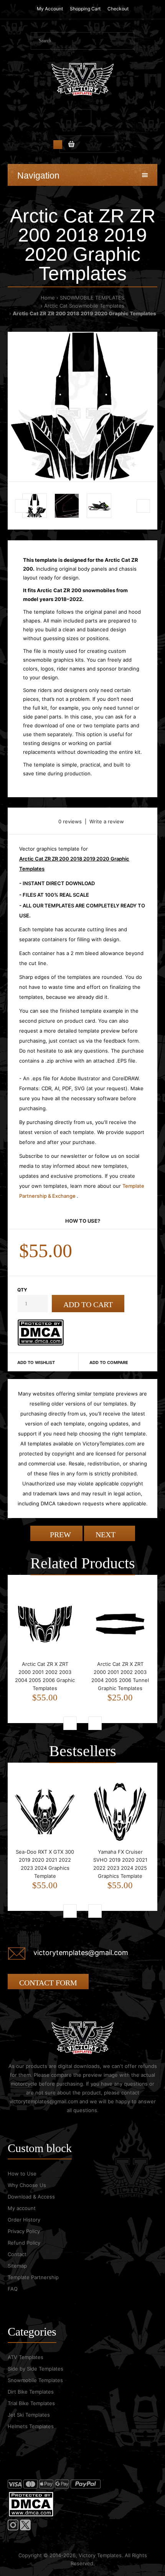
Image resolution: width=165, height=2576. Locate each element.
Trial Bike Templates (31, 2403)
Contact (17, 2254)
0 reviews (70, 821)
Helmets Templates (31, 2426)
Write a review (107, 821)
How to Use (22, 2174)
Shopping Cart (85, 9)
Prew (59, 1535)
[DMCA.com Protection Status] (40, 1344)
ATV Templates (26, 2357)
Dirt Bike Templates (31, 2392)
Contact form (48, 1983)
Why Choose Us (27, 2185)
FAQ (13, 2289)
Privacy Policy (24, 2231)
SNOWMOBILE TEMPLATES (92, 298)
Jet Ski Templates (29, 2415)
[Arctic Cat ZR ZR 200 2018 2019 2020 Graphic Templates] (82, 407)
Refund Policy (24, 2243)
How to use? (83, 1221)
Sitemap (17, 2266)
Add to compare (109, 1362)
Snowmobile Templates (35, 2380)
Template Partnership (33, 2277)
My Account (50, 9)
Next (106, 1535)
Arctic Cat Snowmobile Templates (84, 306)
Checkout (118, 9)
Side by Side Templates (35, 2369)
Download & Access (31, 2197)
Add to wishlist (36, 1362)
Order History (24, 2220)
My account (22, 2208)
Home (48, 298)
